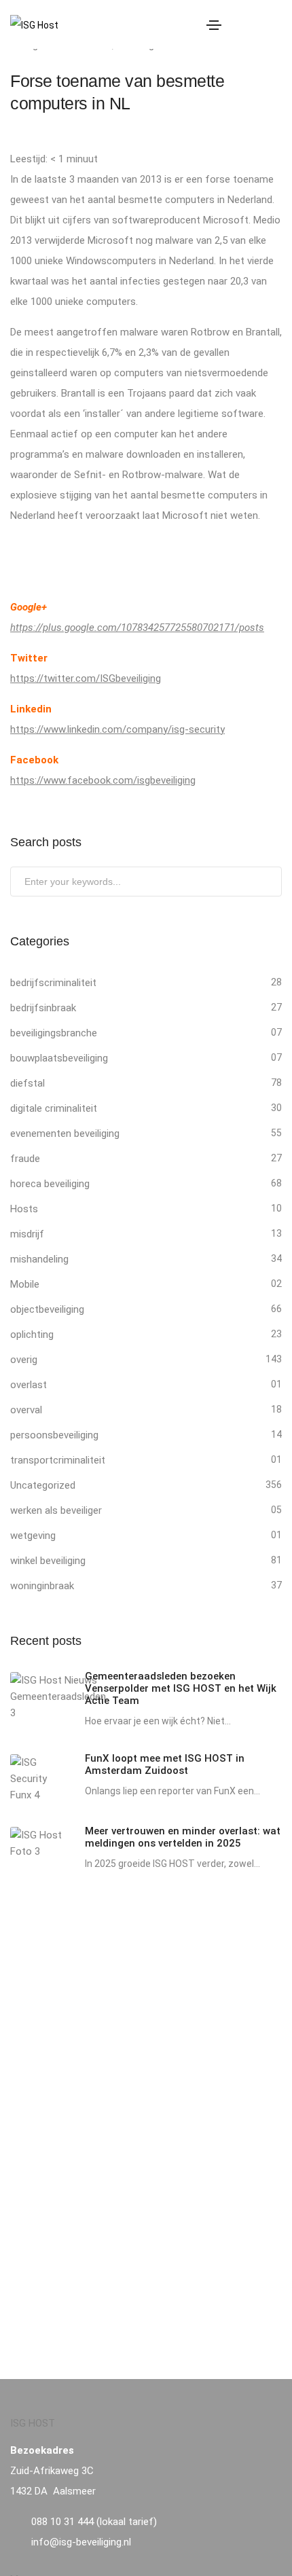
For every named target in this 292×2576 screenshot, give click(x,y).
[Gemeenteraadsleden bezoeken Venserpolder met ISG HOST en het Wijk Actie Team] (58, 1697)
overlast (29, 1385)
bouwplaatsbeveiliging (59, 1058)
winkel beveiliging (48, 1561)
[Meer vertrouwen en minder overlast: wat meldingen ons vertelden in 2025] (37, 1843)
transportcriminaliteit (58, 1460)
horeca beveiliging (50, 1184)
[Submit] (270, 884)
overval (26, 1410)
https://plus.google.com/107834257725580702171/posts (137, 628)
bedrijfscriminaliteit (53, 983)
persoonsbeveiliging (54, 1435)
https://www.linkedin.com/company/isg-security (117, 729)
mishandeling (39, 1259)
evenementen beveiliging (65, 1133)
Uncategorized (43, 1485)
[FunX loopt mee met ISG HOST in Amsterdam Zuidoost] (37, 1779)
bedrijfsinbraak (43, 1008)
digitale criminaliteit (54, 1108)
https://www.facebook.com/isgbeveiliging (103, 780)
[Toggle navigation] (214, 25)
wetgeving (33, 1536)
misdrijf (27, 1234)
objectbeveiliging (47, 1309)
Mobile (25, 1284)
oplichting (32, 1335)
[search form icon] (274, 25)
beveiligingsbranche (54, 1033)
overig (24, 1360)
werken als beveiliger (56, 1510)
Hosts (24, 1209)
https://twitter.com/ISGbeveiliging (86, 678)
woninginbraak (42, 1586)
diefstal (28, 1083)
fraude (25, 1159)
